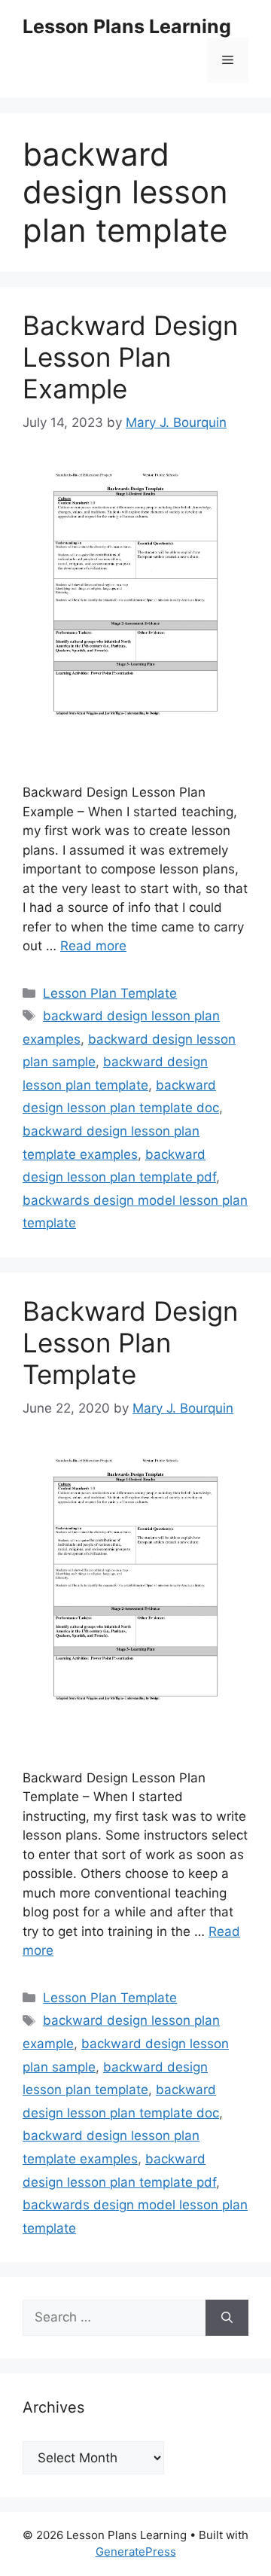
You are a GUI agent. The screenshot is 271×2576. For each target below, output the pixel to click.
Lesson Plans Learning (127, 26)
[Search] (227, 2318)
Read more (93, 946)
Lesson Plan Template (110, 993)
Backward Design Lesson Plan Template (130, 1343)
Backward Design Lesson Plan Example (130, 357)
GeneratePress (136, 2552)
